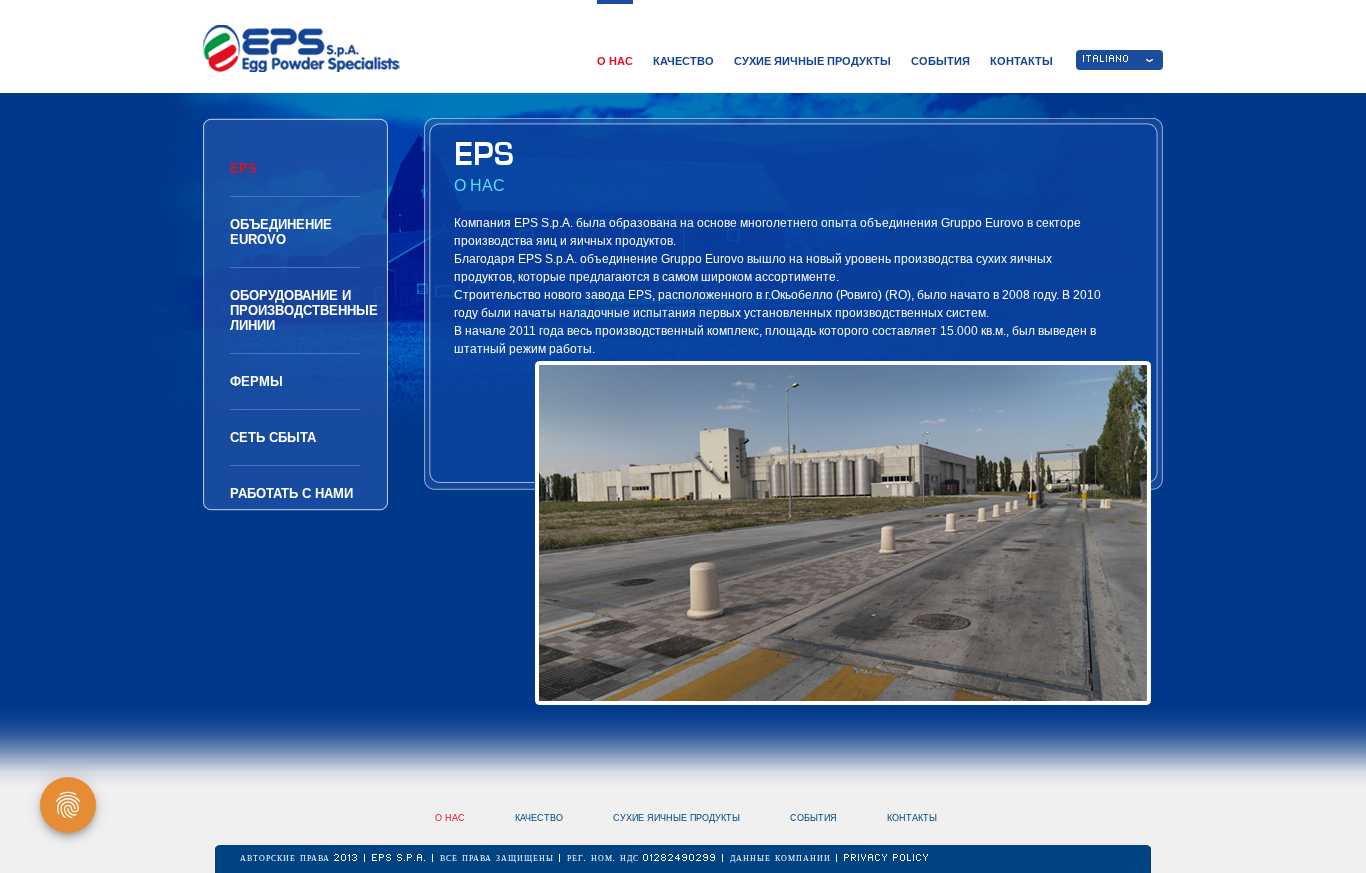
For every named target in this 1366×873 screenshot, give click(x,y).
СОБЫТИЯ (940, 61)
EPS (243, 168)
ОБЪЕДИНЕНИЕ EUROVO (281, 232)
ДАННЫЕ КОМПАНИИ (782, 859)
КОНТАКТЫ (1021, 61)
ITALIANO (1106, 60)
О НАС (615, 61)
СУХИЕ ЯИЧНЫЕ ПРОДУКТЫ (812, 61)
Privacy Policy (887, 859)
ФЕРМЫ (256, 381)
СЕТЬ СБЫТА (273, 437)
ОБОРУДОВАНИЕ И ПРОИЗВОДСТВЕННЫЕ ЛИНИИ (304, 310)
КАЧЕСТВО (683, 61)
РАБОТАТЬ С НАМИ (291, 493)
